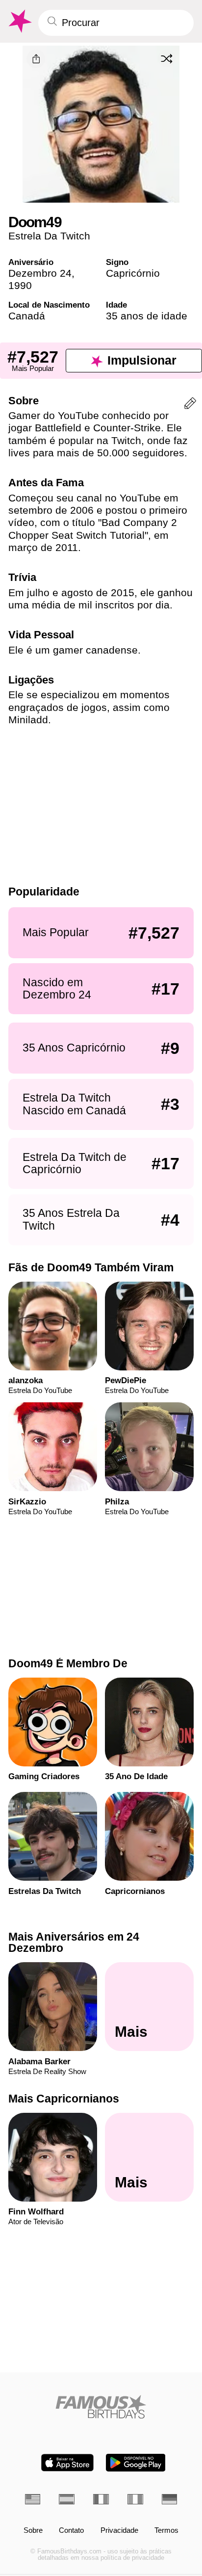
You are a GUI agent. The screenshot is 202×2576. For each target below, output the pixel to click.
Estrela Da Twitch (49, 236)
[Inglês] (33, 2499)
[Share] (36, 59)
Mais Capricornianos (64, 2099)
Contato (71, 2531)
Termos (166, 2531)
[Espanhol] (67, 2499)
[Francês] (101, 2499)
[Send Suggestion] (190, 405)
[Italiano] (135, 2499)
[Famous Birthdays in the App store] (67, 2463)
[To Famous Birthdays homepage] (19, 21)
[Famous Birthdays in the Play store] (136, 2463)
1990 (20, 285)
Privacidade (119, 2531)
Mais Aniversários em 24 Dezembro (74, 1942)
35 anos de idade (147, 316)
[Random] (167, 58)
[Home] (101, 2407)
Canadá (27, 316)
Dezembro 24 (40, 273)
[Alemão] (170, 2499)
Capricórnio (133, 273)
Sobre (33, 2531)
